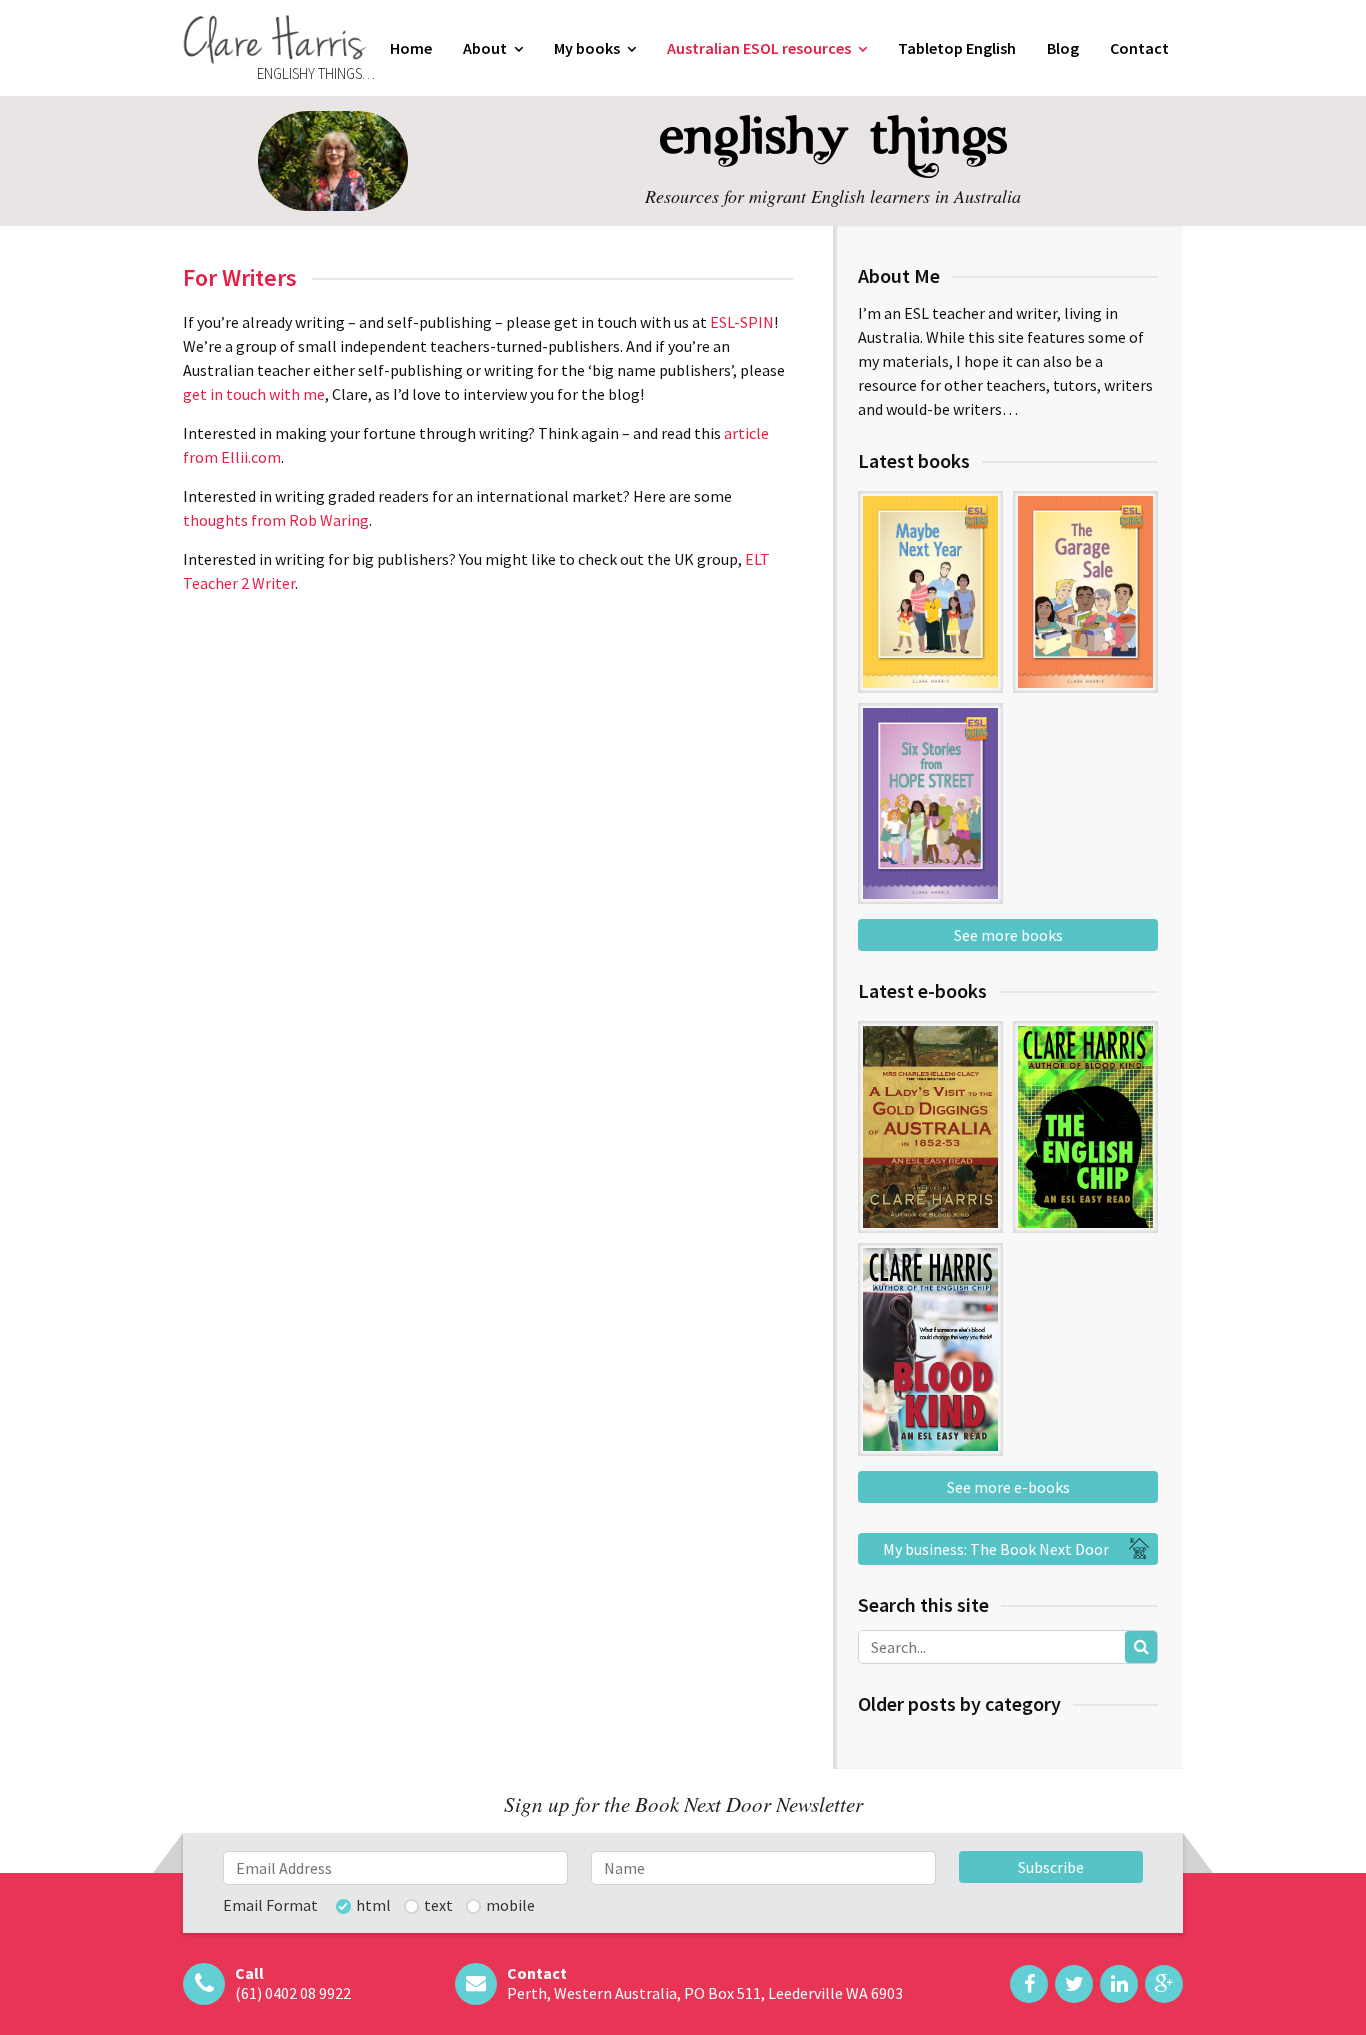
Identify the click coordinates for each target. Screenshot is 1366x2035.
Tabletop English (957, 48)
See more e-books (1008, 1487)
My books (587, 48)
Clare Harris (275, 39)
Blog (1063, 48)
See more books (1008, 935)
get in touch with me (254, 394)
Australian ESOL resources (759, 48)
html (373, 1906)
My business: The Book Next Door (996, 1549)
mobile (510, 1906)
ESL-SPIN (742, 322)
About (485, 48)
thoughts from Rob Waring (276, 520)
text (438, 1906)
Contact (1139, 48)
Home (411, 48)
